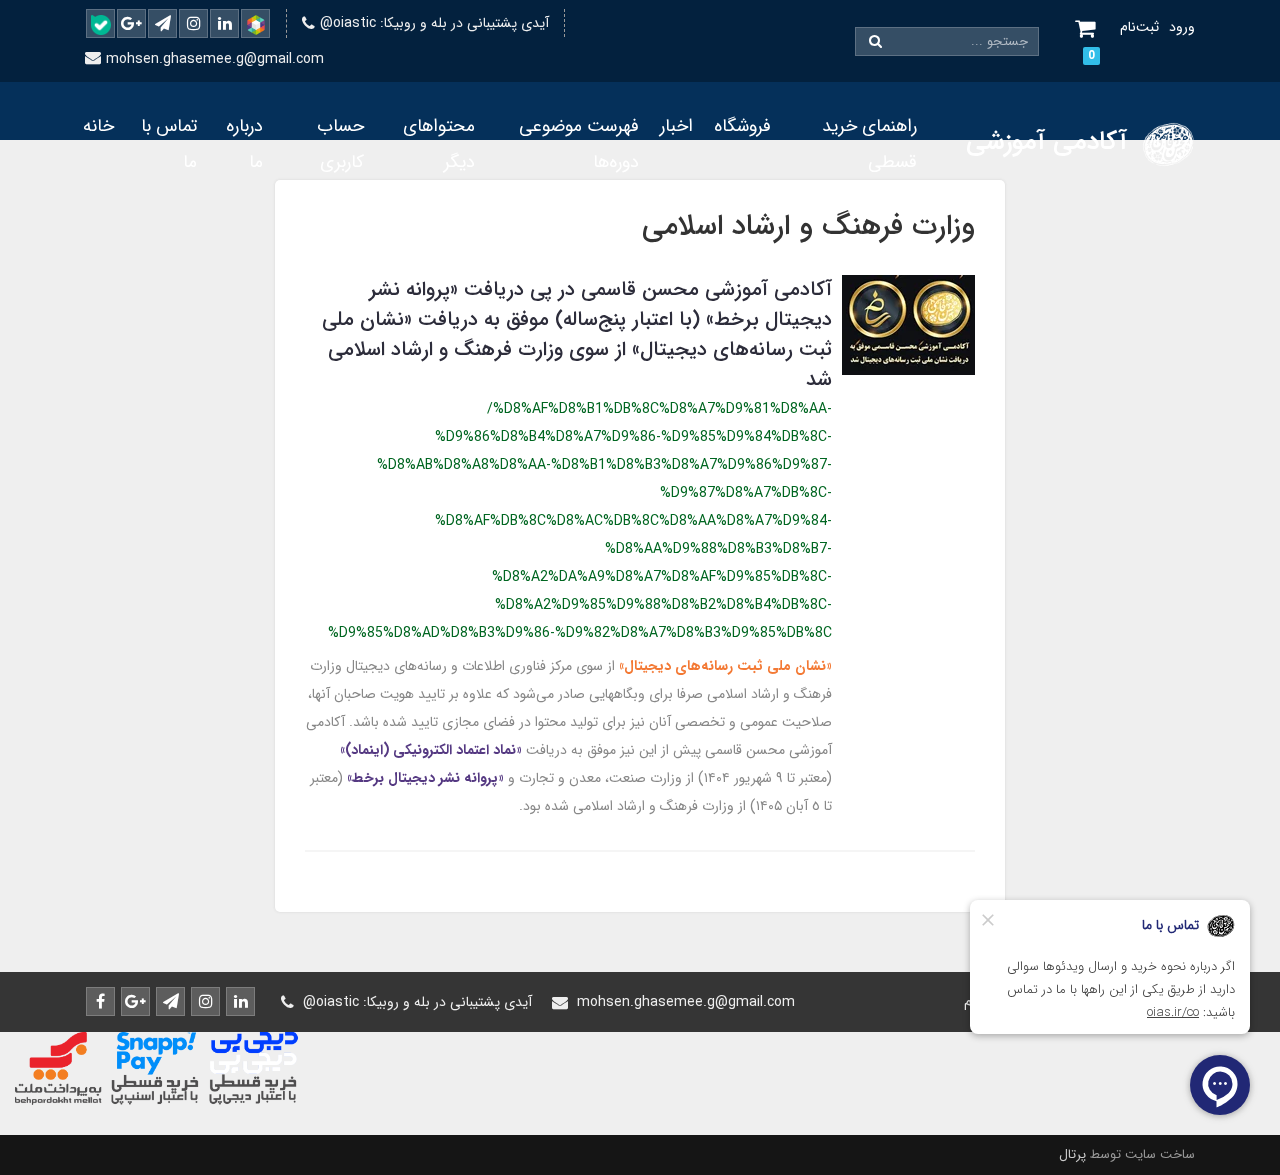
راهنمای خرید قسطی (869, 144)
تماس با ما (169, 144)
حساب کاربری (340, 144)
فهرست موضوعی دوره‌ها (579, 144)
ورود (1182, 27)
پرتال (1072, 1154)
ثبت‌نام (1139, 27)
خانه (98, 126)
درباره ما (244, 144)
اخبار (676, 126)
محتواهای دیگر (439, 144)
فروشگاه (742, 126)
